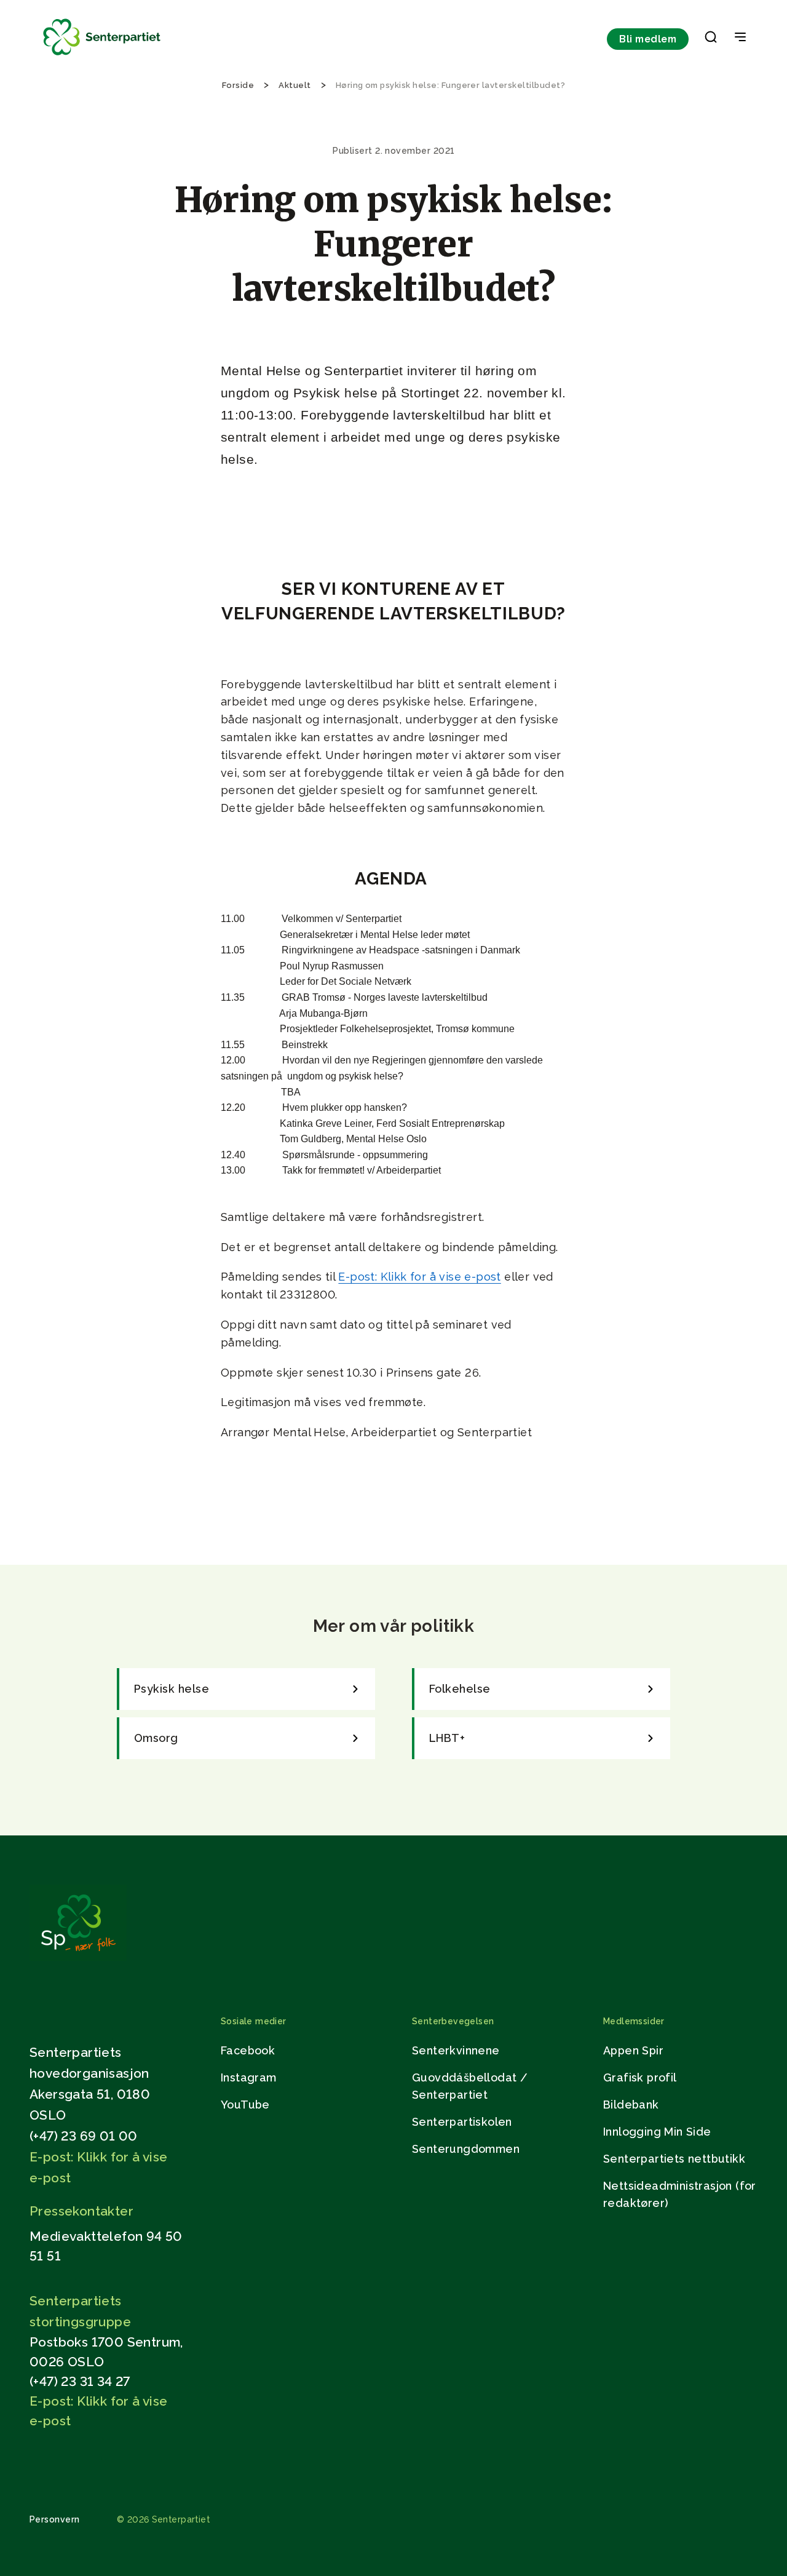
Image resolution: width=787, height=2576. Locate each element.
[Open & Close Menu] (740, 38)
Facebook (248, 2050)
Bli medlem (648, 39)
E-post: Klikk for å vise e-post (419, 1277)
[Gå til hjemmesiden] (78, 1958)
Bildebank (631, 2105)
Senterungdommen (466, 2149)
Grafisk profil (640, 2077)
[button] (711, 39)
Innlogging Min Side (657, 2132)
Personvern (55, 2519)
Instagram (249, 2077)
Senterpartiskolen (462, 2122)
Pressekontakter (81, 2211)
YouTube (245, 2105)
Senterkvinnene (456, 2050)
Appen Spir (633, 2050)
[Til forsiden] (102, 56)
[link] (246, 1689)
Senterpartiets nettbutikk (674, 2159)
